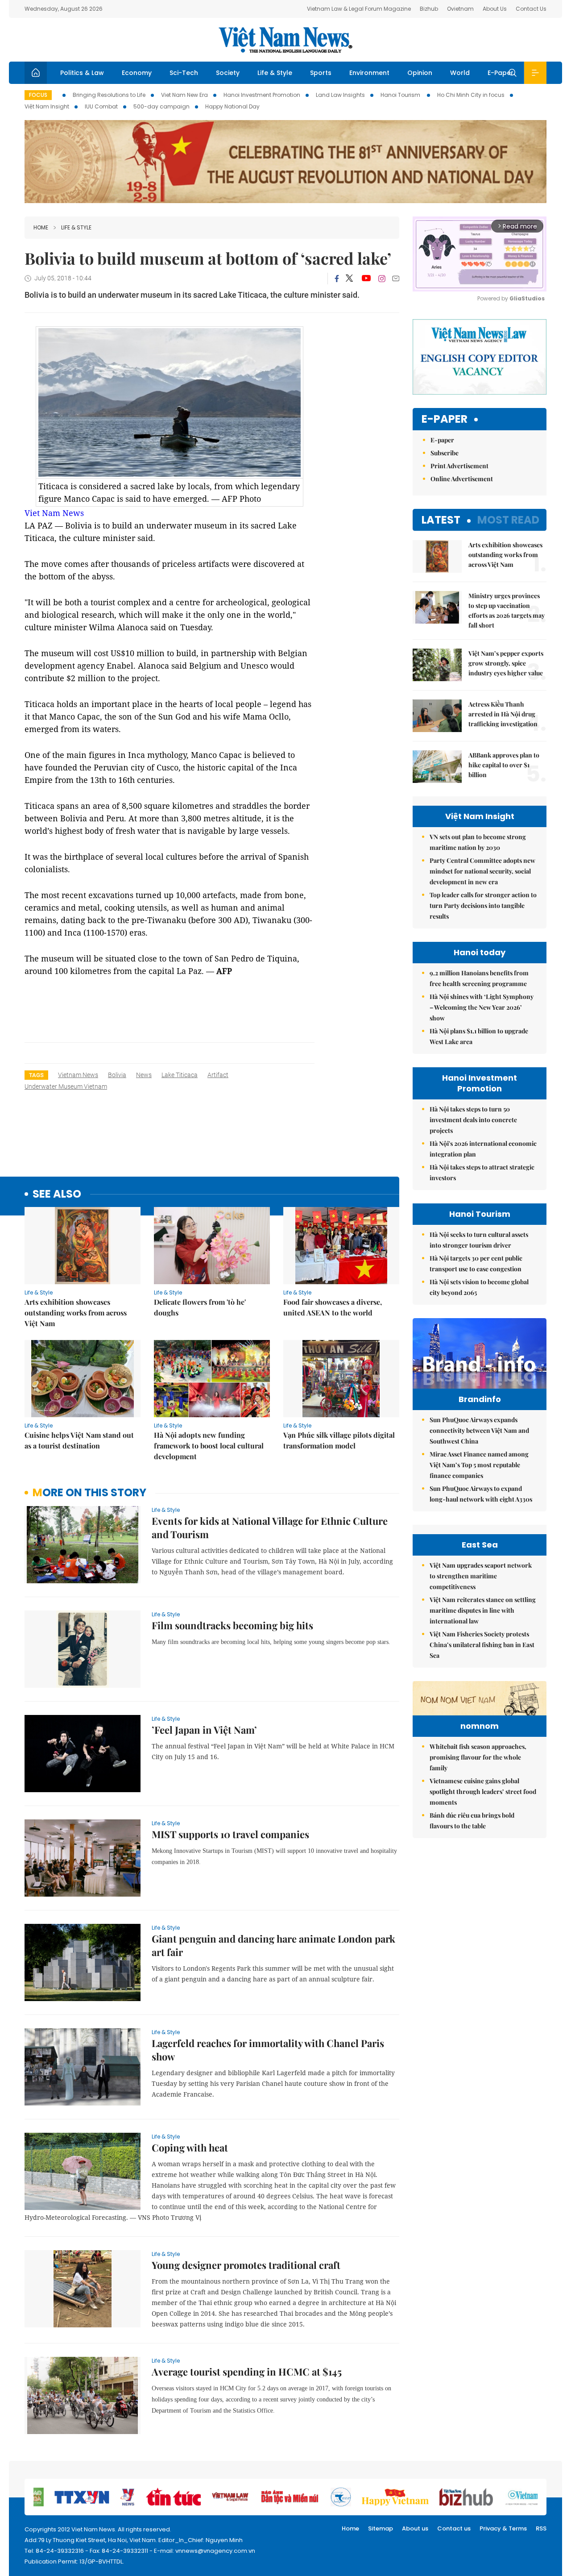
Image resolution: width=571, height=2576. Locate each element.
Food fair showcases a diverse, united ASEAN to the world (333, 1307)
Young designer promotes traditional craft (246, 2265)
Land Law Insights (340, 95)
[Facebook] (337, 279)
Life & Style (275, 73)
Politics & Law (82, 73)
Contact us (454, 2528)
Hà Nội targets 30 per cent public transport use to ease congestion (476, 1263)
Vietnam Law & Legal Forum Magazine (359, 9)
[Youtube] (366, 279)
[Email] (396, 278)
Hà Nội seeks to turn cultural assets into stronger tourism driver (479, 1240)
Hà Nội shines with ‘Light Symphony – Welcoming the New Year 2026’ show (482, 1007)
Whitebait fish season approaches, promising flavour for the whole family (478, 1757)
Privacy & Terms (503, 2528)
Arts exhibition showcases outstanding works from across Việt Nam (76, 1313)
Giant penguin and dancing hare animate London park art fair (273, 1945)
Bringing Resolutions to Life (109, 95)
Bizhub (429, 9)
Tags (36, 1075)
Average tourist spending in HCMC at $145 (247, 2372)
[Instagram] (382, 279)
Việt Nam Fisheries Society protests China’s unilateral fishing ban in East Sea (482, 1645)
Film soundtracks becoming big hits (232, 1625)
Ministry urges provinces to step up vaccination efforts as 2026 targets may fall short (507, 610)
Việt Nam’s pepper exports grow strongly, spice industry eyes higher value (506, 663)
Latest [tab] (441, 520)
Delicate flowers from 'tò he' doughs (200, 1307)
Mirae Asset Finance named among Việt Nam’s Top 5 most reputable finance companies (479, 1465)
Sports (321, 73)
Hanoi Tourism (401, 95)
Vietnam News (78, 1075)
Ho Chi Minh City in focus (471, 95)
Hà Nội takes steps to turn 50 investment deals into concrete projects (473, 1120)
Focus (38, 95)
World (460, 73)
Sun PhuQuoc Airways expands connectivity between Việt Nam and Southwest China (479, 1430)
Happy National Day (232, 106)
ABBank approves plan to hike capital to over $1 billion (504, 765)
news (144, 1075)
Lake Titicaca (180, 1075)
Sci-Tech (184, 73)
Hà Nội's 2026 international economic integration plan (483, 1149)
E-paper (445, 419)
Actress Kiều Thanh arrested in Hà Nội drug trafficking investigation (503, 714)
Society (228, 73)
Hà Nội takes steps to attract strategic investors (482, 1172)
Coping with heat (190, 2147)
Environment (369, 73)
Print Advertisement (459, 466)
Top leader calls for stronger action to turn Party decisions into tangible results (483, 905)
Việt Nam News (285, 40)
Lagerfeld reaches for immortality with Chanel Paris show (268, 2050)
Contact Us (531, 9)
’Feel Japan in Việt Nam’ (204, 1730)
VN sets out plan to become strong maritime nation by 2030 (478, 842)
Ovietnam (460, 9)
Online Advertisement (462, 479)
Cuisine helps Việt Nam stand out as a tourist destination (79, 1440)
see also (57, 1194)
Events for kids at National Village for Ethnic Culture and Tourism (270, 1527)
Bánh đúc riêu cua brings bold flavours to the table (472, 1821)
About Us (495, 9)
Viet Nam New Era (184, 95)
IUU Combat (101, 106)
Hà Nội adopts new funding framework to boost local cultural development (209, 1446)
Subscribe (445, 453)
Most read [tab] (508, 520)
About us (415, 2528)
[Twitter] (350, 279)
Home (41, 227)
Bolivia (117, 1075)
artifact (218, 1075)
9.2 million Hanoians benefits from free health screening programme (479, 978)
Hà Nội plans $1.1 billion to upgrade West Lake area (479, 1036)
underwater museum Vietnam (66, 1086)
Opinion (420, 73)
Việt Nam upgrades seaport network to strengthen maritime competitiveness (481, 1576)
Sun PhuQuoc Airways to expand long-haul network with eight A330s (481, 1494)
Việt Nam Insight (47, 106)
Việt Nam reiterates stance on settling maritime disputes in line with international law (483, 1610)
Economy (137, 73)
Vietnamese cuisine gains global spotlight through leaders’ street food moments (483, 1792)
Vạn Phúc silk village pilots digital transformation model (339, 1440)
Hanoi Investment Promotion (262, 95)
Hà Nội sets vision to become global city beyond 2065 (479, 1287)
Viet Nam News (54, 513)
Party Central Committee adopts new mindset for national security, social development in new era (482, 871)
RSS (541, 2528)
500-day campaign (161, 106)
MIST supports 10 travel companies (230, 1834)
